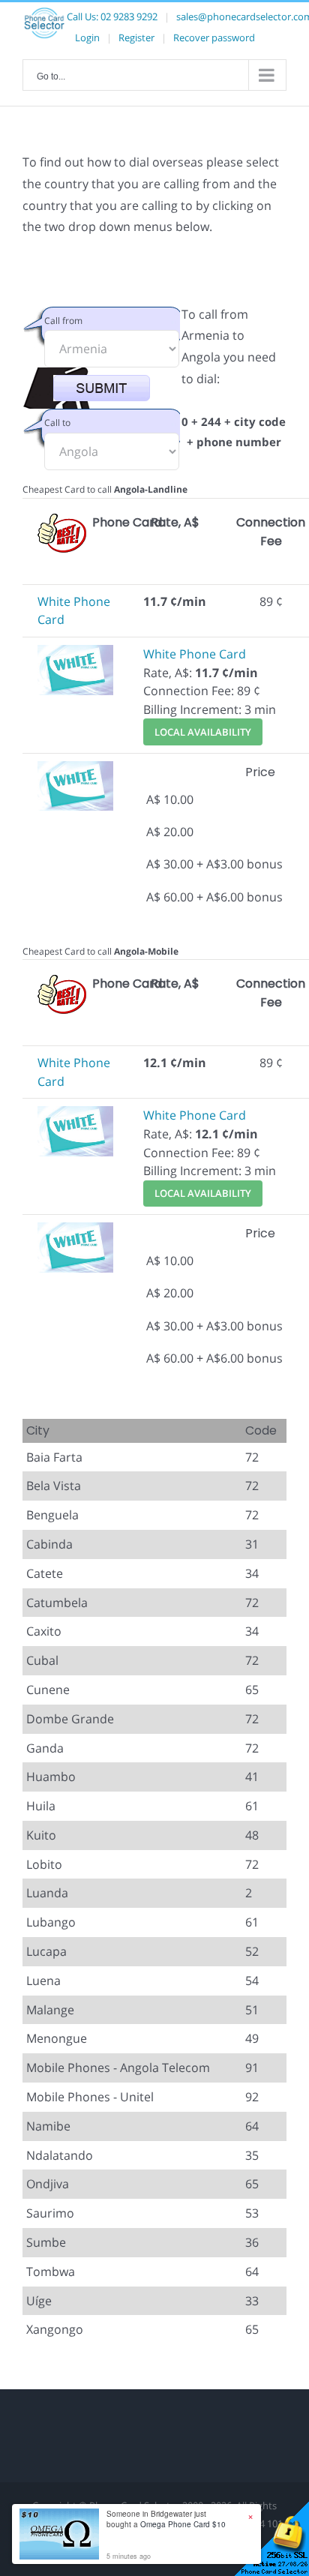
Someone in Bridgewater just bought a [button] (166, 2519)
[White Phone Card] (75, 654)
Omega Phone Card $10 (183, 2524)
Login (87, 37)
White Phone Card (195, 654)
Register (136, 37)
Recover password (214, 37)
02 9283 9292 (129, 16)
